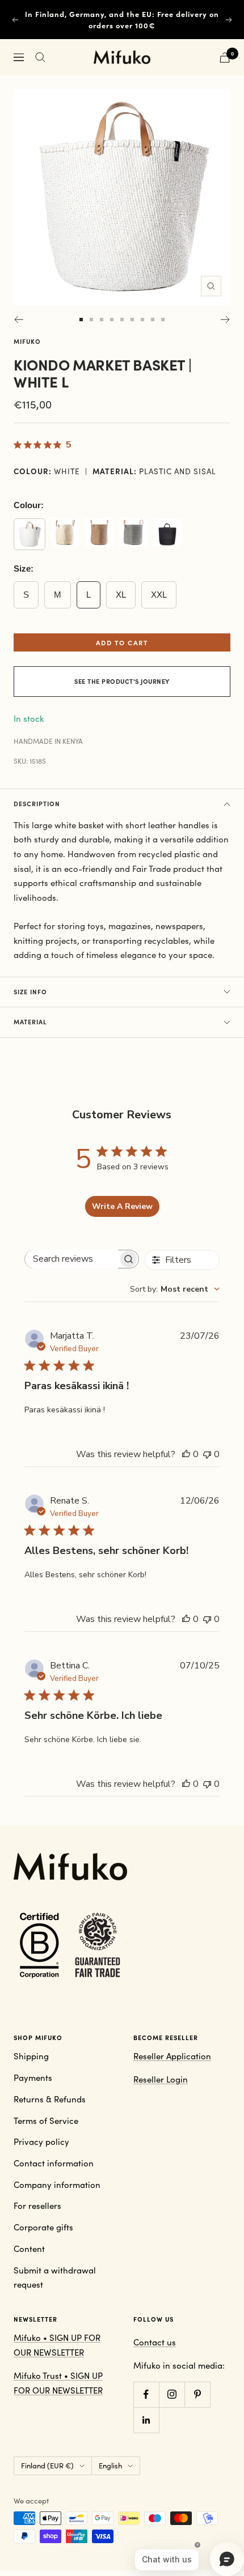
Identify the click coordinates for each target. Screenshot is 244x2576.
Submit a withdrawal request (55, 2277)
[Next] (226, 320)
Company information (57, 2185)
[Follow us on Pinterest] (197, 2394)
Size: (24, 569)
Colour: (29, 505)
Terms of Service (46, 2121)
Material (30, 1022)
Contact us (155, 2342)
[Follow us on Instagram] (172, 2394)
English (110, 2466)
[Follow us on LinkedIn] (146, 2420)
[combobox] (175, 1289)
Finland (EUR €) (47, 2466)
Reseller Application (172, 2056)
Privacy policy (41, 2141)
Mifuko (27, 341)
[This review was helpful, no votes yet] (186, 1454)
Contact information (54, 2163)
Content (29, 2249)
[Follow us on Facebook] (146, 2394)
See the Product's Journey (122, 681)
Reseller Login (161, 2079)
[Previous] (18, 320)
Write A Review (122, 1206)
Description (37, 804)
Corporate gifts (43, 2227)
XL (121, 595)
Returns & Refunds (50, 2099)
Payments (33, 2077)
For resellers (37, 2205)
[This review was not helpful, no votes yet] (207, 1454)
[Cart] (225, 58)
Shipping (31, 2056)
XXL (159, 595)
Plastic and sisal (178, 471)
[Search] (40, 57)
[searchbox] (71, 1259)
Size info (30, 992)
